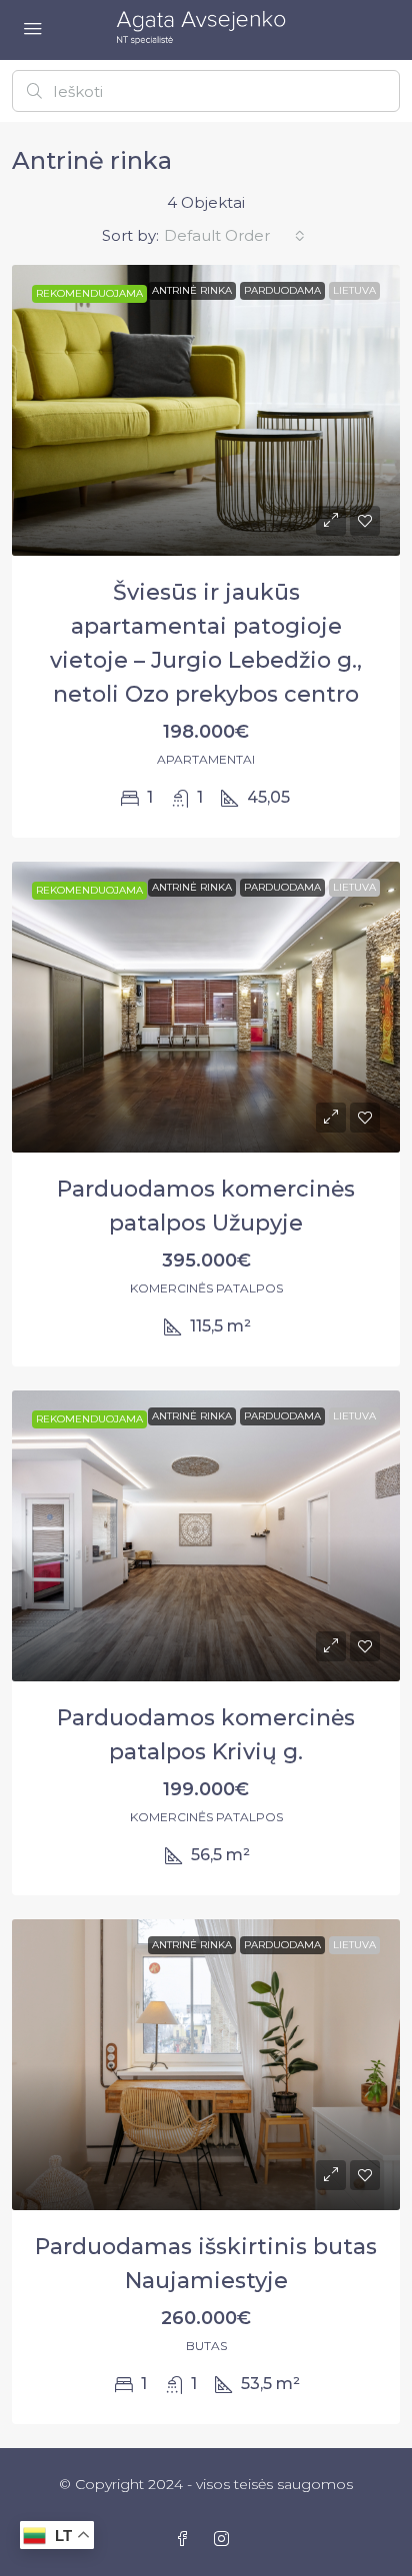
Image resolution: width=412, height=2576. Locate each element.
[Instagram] (225, 2540)
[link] (206, 410)
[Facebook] (186, 2540)
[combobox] (234, 236)
